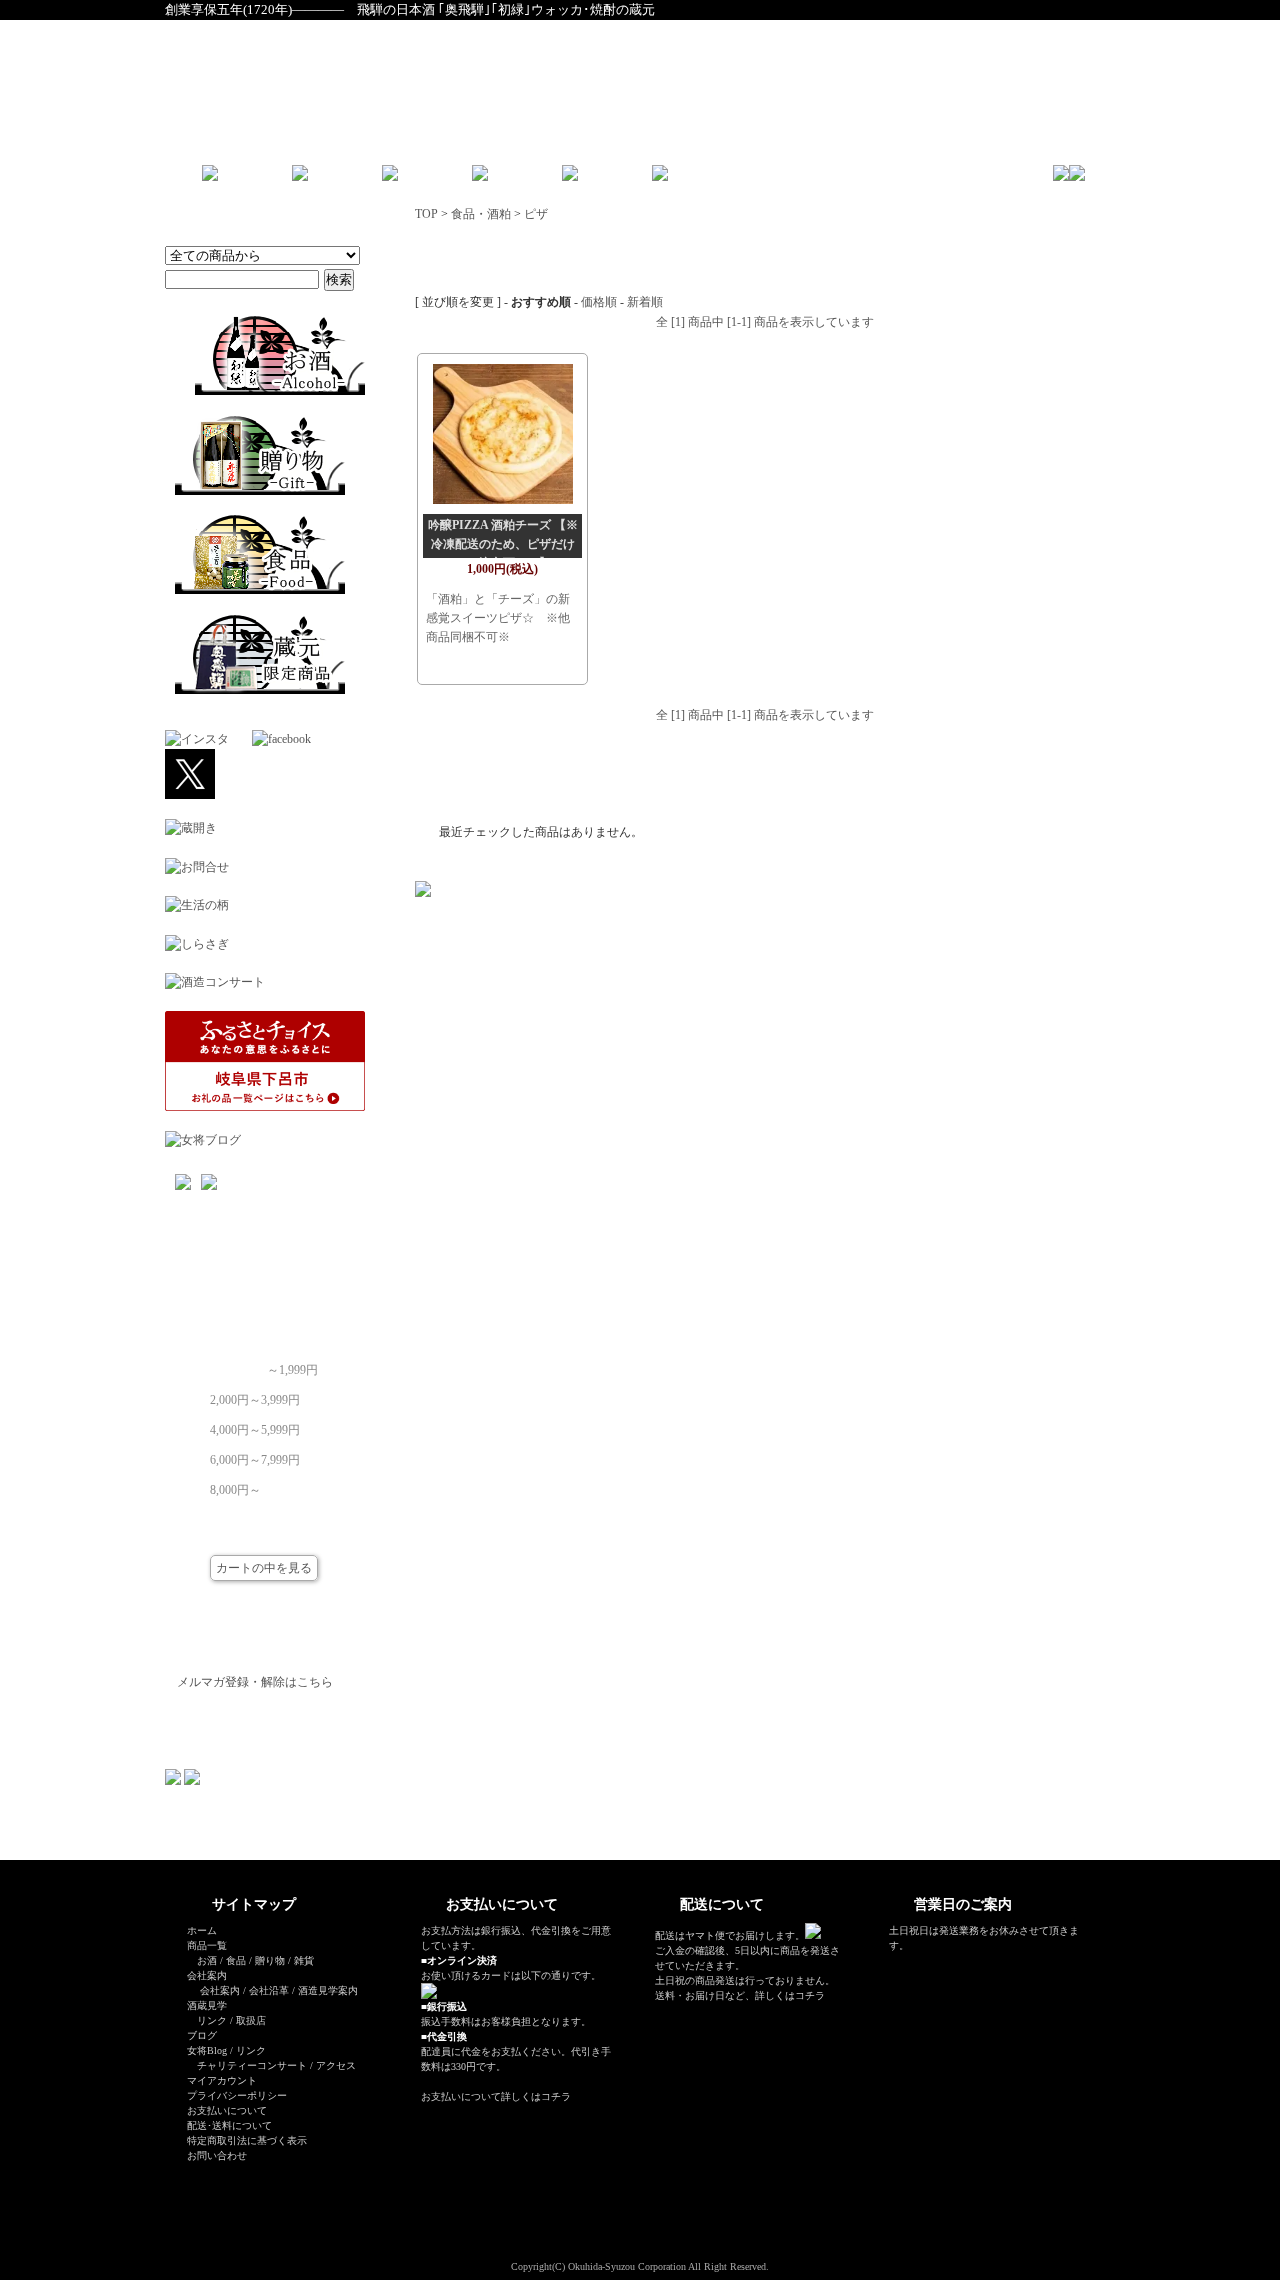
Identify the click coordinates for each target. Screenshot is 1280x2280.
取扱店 (251, 2020)
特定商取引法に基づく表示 (247, 2140)
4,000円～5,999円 (255, 1424)
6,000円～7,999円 (255, 1454)
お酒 (207, 1960)
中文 (780, 180)
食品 (236, 1960)
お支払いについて (227, 2110)
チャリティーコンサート (252, 2065)
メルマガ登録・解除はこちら (255, 1682)
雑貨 (304, 1960)
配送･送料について (229, 2125)
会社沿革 (269, 1990)
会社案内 (220, 1990)
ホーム (202, 1930)
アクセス (336, 2065)
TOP (426, 214)
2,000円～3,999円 (255, 1394)
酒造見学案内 (328, 1990)
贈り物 (270, 1960)
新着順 (645, 302)
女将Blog (207, 2050)
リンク (212, 2020)
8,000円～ (235, 1484)
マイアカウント (222, 2080)
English (730, 180)
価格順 (599, 302)
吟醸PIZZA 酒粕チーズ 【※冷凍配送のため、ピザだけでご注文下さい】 (503, 544)
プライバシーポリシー (237, 2095)
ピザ (536, 214)
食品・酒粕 (481, 214)
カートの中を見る (264, 1568)
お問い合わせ (217, 2155)
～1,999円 (292, 1364)
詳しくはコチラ (536, 2096)
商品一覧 (207, 1945)
